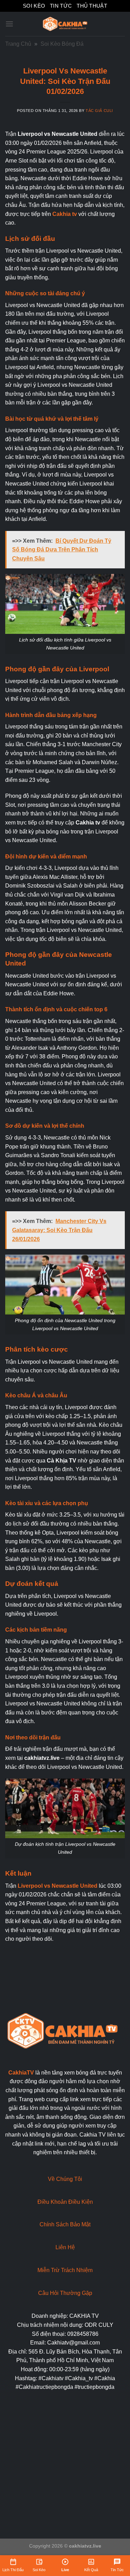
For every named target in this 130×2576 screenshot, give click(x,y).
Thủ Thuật (92, 6)
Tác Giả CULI (99, 111)
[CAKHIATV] (65, 24)
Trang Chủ (18, 44)
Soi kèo (34, 6)
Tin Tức (61, 6)
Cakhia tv (65, 214)
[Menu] (9, 24)
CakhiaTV (21, 2073)
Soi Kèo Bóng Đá (62, 44)
